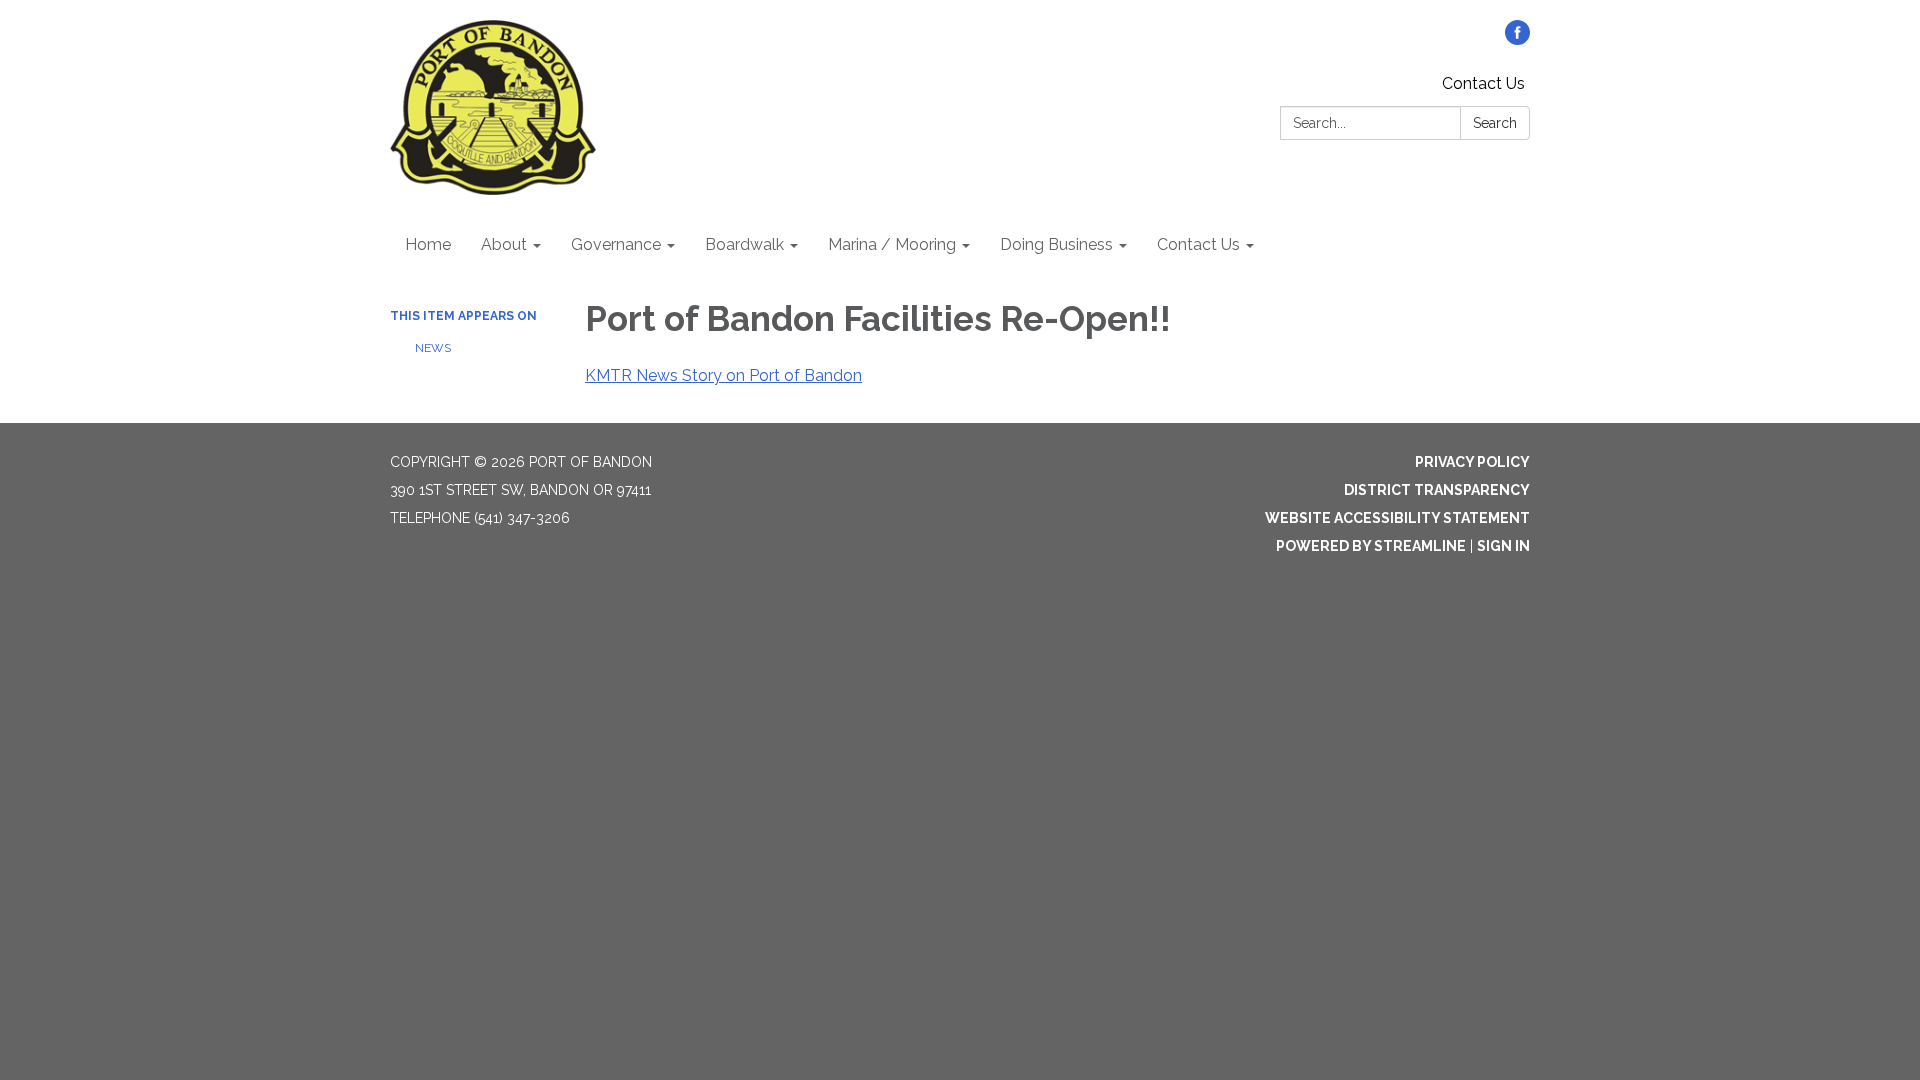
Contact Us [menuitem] (1198, 244)
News (433, 348)
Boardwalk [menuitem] (744, 244)
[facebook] (1517, 39)
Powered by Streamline (1371, 546)
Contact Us (1483, 83)
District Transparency (1437, 490)
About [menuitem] (504, 244)
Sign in (1503, 546)
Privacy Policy (1472, 462)
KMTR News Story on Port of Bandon (723, 375)
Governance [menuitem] (616, 244)
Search (1495, 123)
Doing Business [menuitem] (1056, 244)
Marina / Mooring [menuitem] (892, 244)
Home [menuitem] (428, 244)
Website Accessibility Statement (1397, 518)
